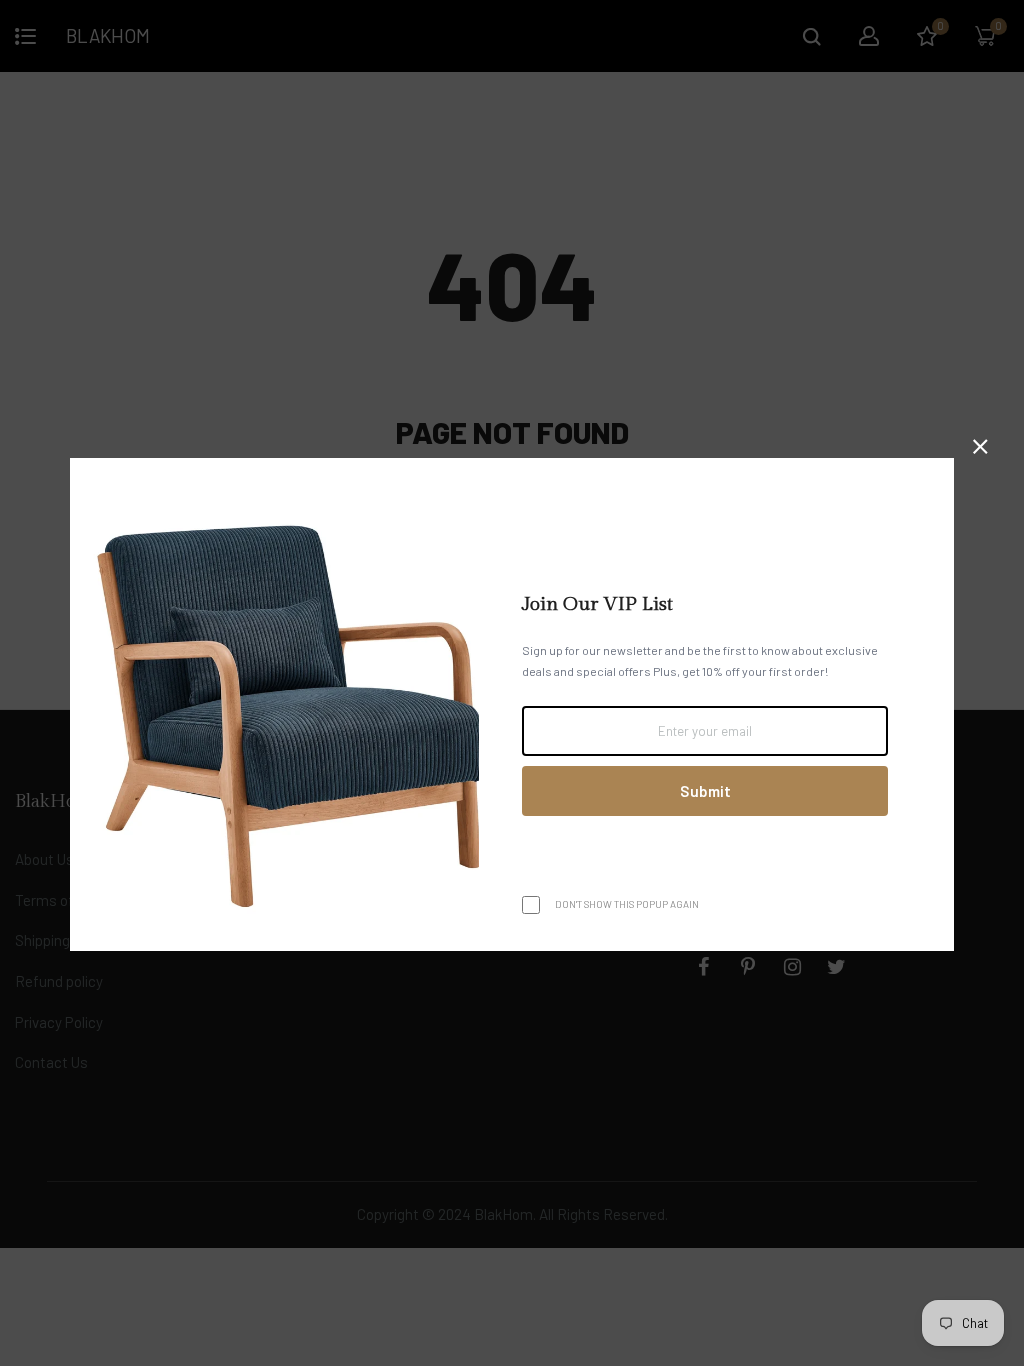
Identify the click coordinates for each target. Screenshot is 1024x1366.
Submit (705, 791)
